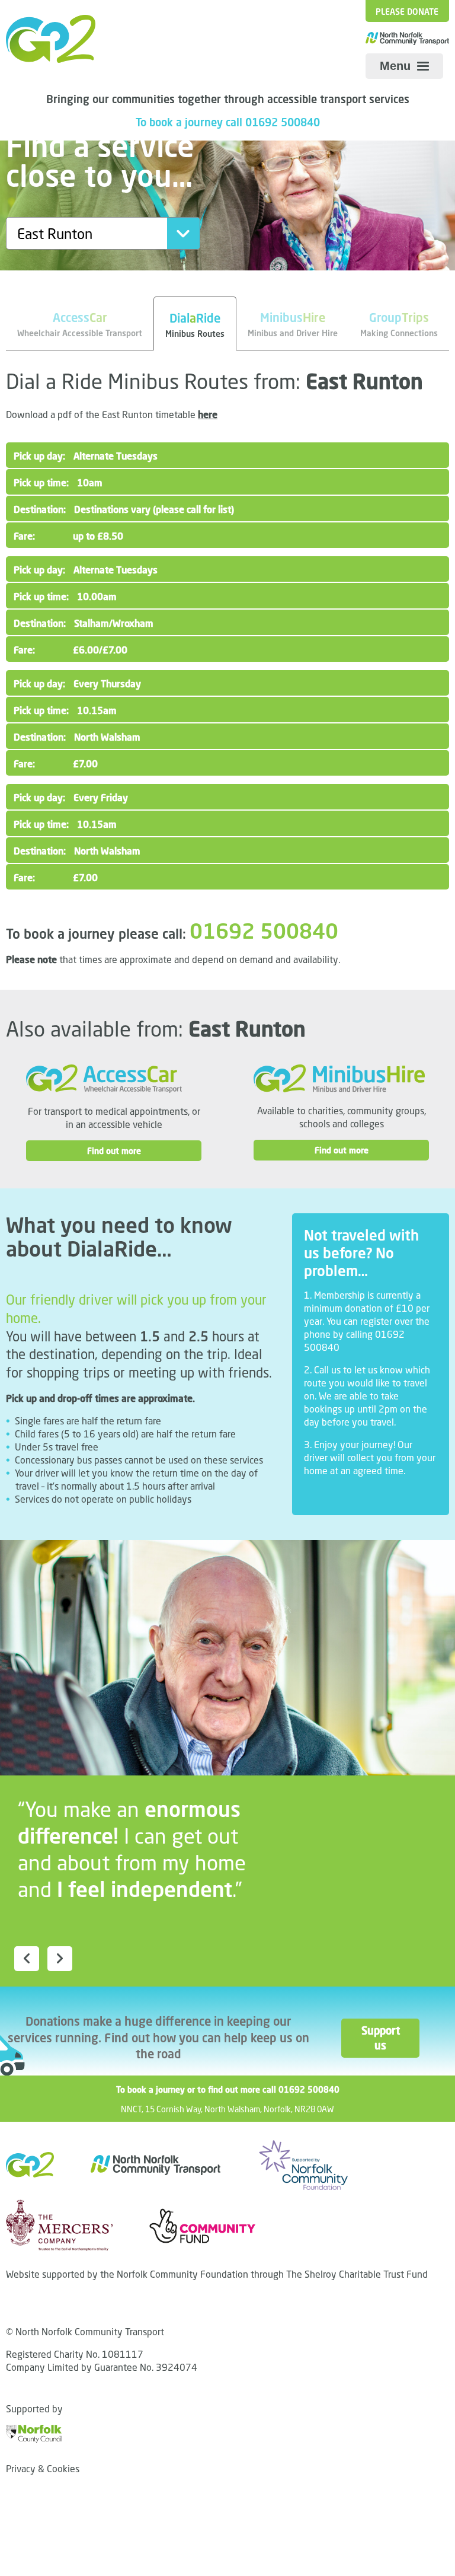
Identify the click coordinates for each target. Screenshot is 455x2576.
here (208, 415)
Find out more (114, 1151)
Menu (397, 66)
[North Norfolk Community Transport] (51, 39)
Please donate (407, 12)
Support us (380, 2038)
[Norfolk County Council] (34, 2433)
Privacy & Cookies (43, 2469)
